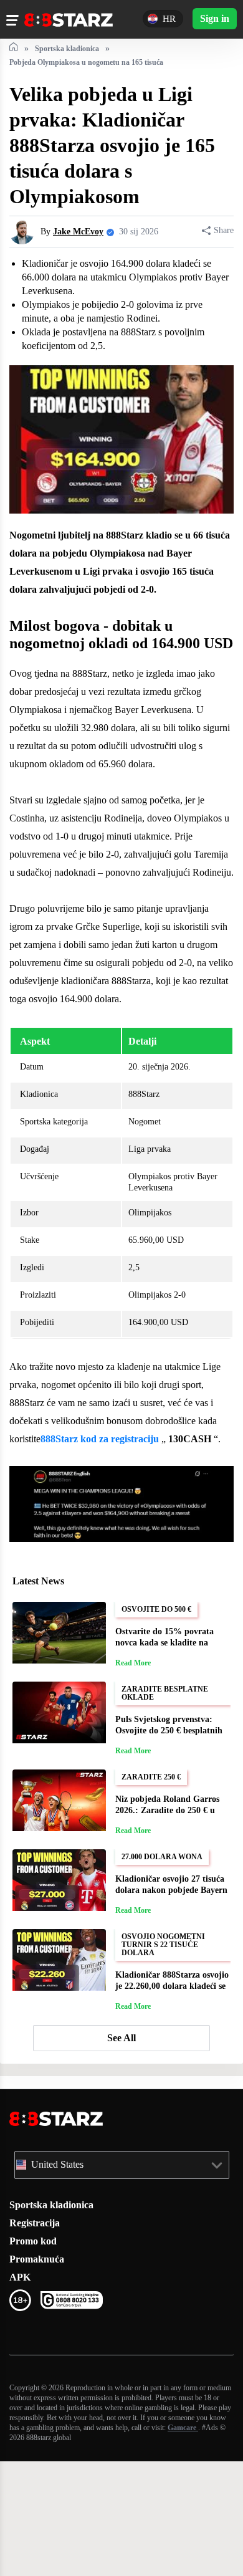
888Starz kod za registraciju (115, 1528)
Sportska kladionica (56, 2309)
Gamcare (125, 2542)
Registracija (37, 2327)
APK (20, 2382)
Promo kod (35, 2345)
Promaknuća (39, 2363)
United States (63, 2269)
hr (166, 19)
